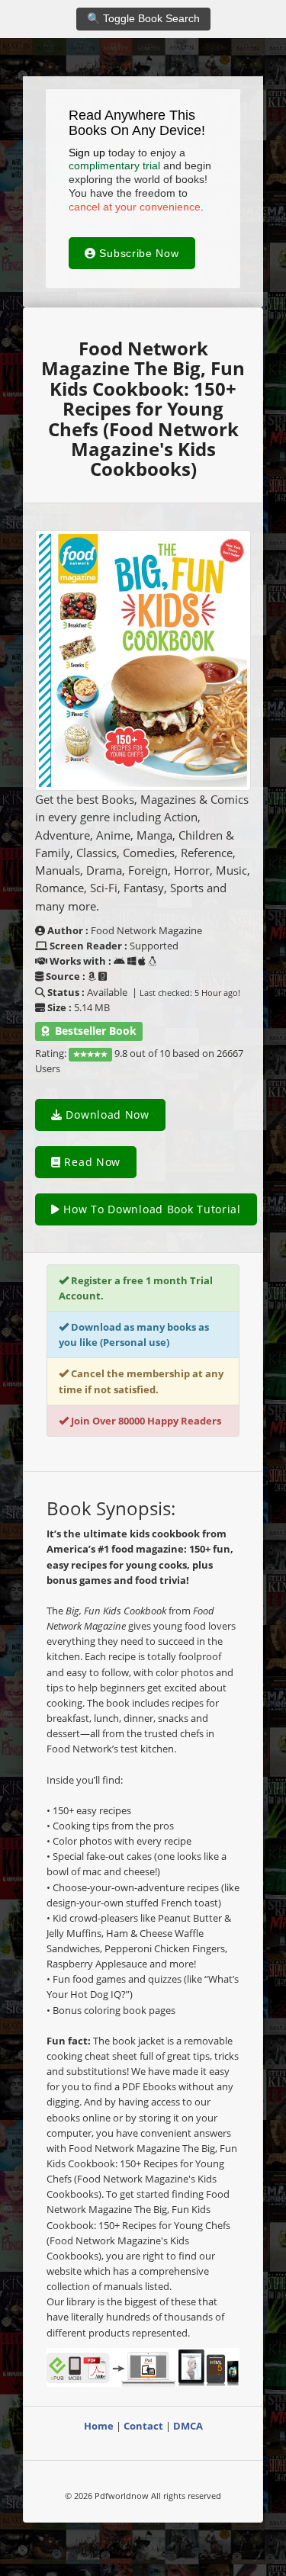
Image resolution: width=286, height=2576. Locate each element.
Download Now (106, 1115)
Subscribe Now (138, 253)
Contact (143, 2426)
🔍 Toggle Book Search (143, 18)
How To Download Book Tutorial (151, 1209)
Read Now (91, 1162)
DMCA (188, 2426)
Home (99, 2426)
